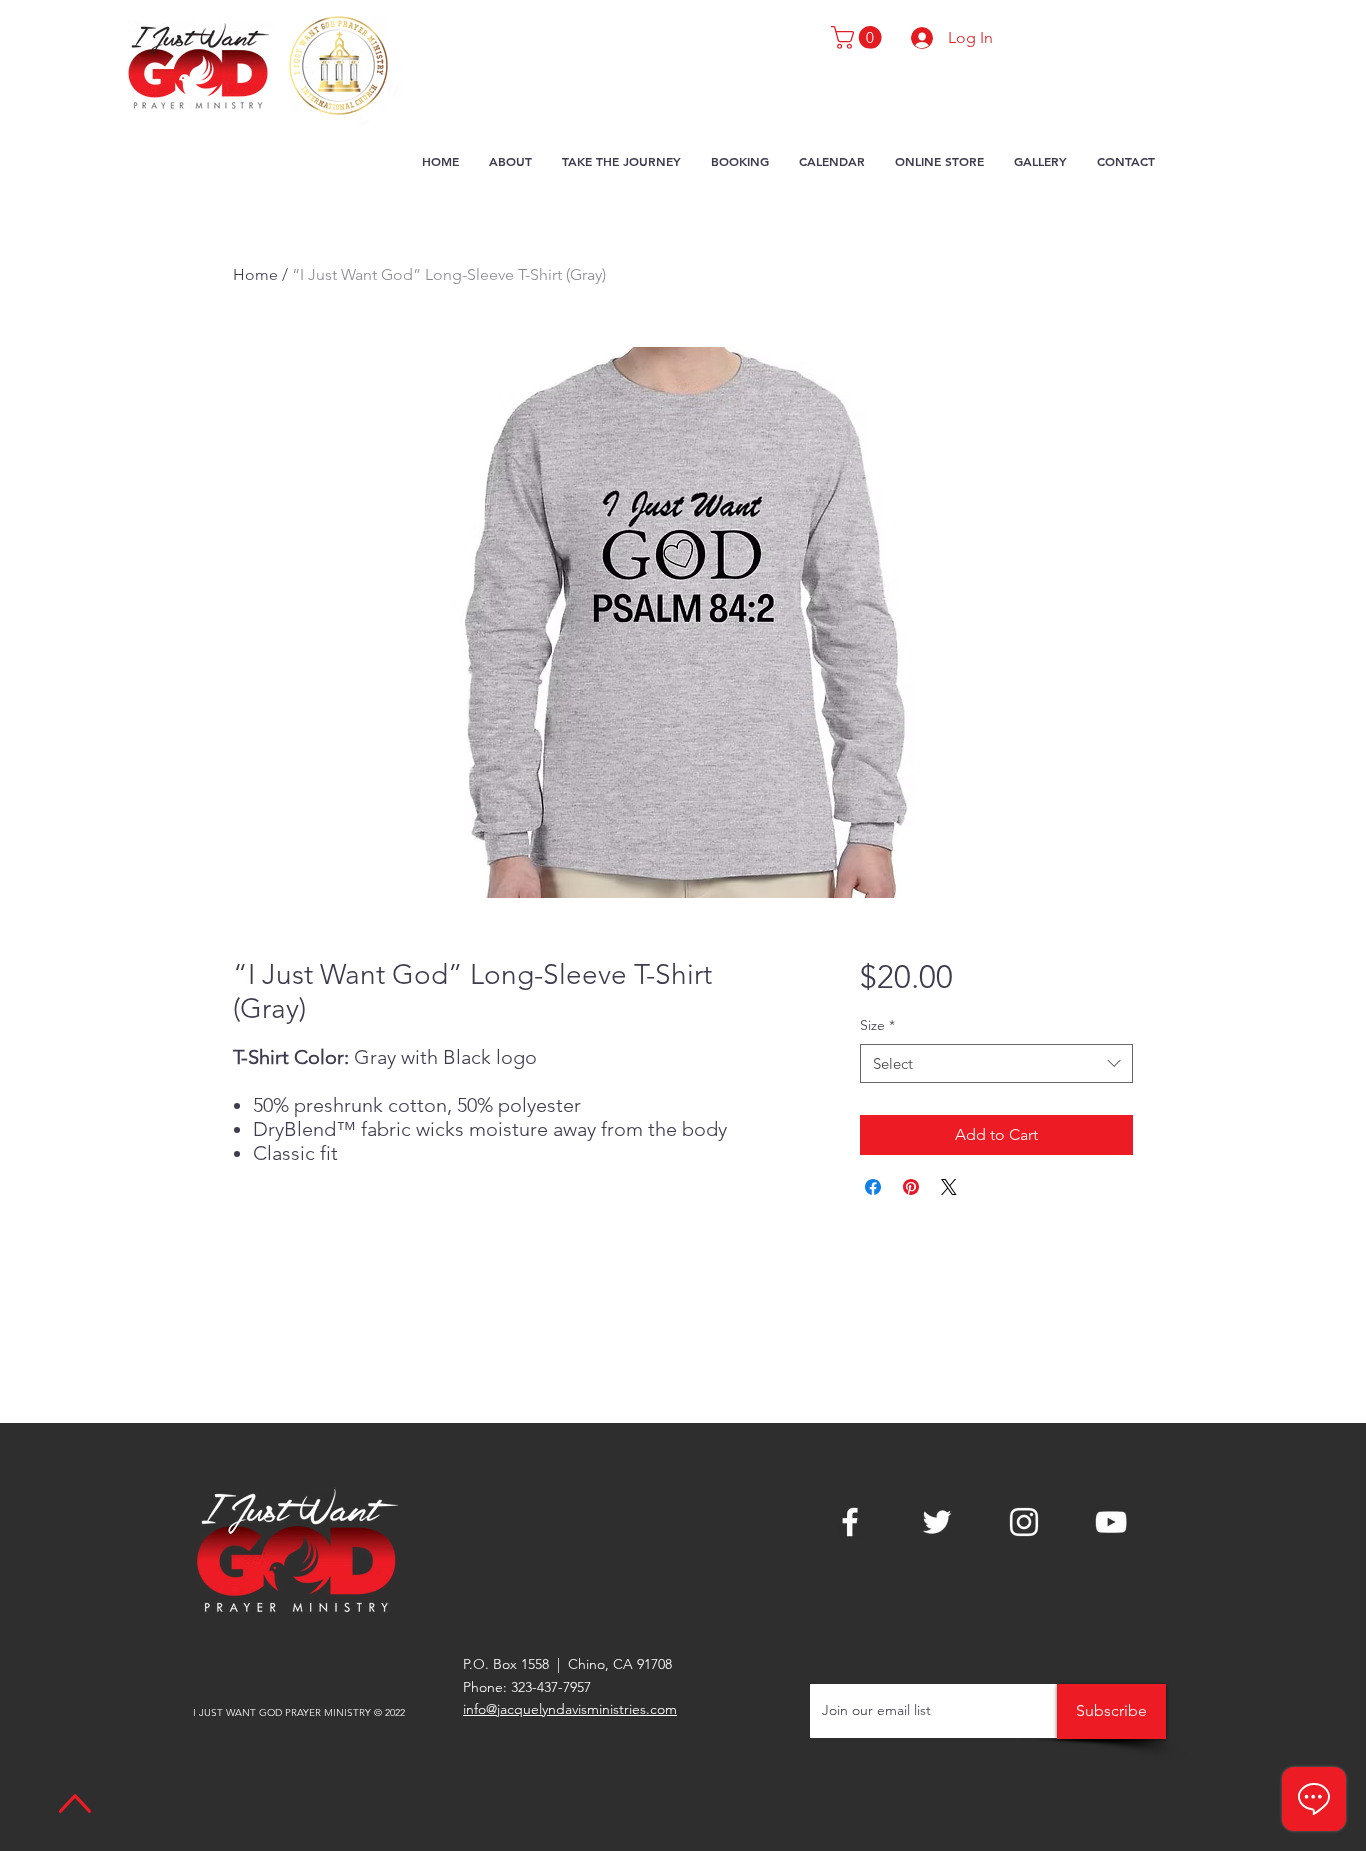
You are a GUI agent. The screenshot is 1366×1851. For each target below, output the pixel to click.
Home (255, 274)
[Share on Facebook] (873, 1187)
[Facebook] (850, 1522)
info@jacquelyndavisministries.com (570, 1709)
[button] (859, 37)
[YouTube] (1111, 1522)
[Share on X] (949, 1187)
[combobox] (996, 1063)
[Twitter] (937, 1522)
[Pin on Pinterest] (911, 1187)
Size (877, 1025)
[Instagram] (1024, 1522)
